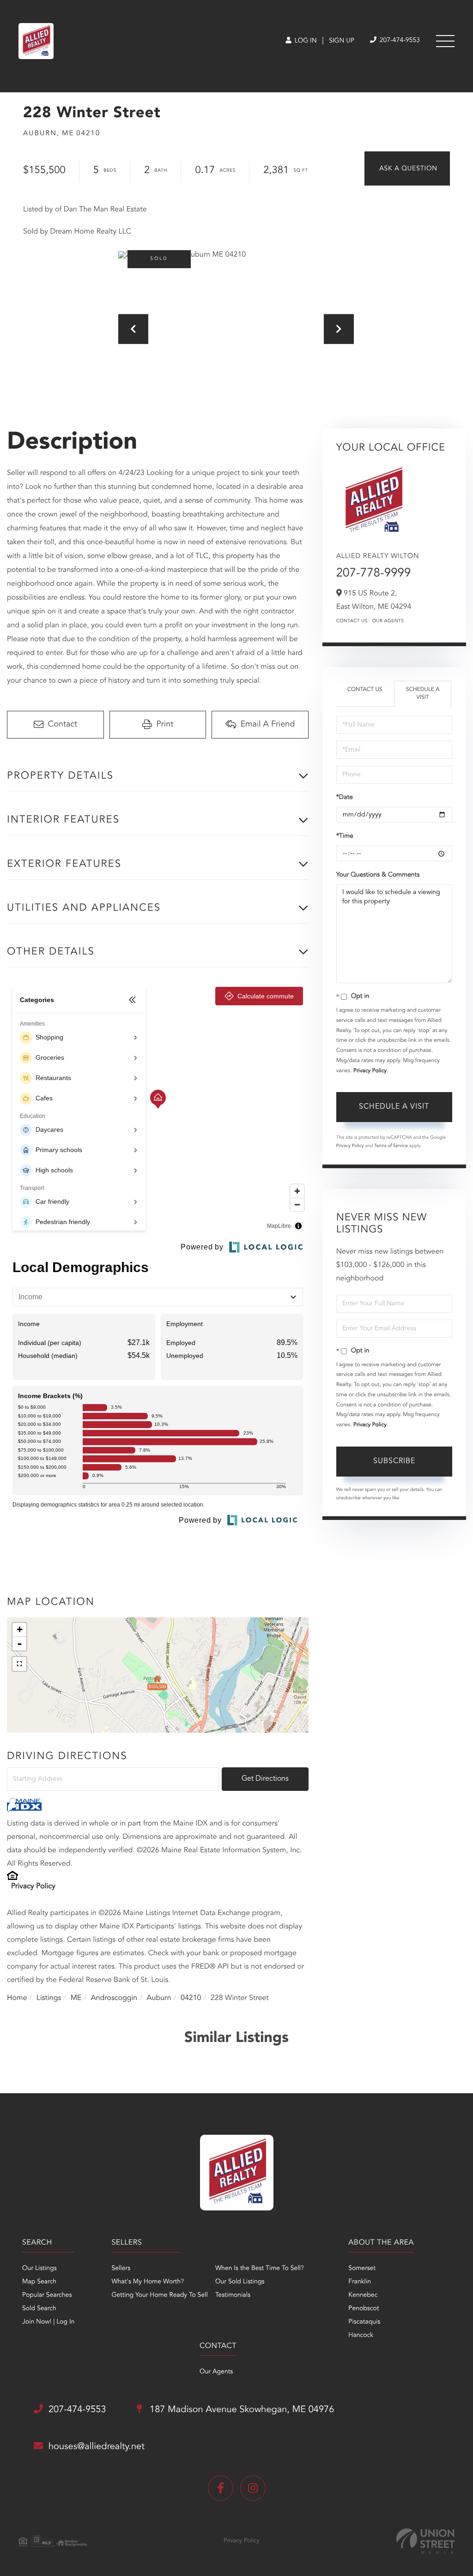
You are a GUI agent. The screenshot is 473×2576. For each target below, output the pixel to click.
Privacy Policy (33, 1886)
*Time (345, 836)
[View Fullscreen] (19, 1664)
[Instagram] (253, 2488)
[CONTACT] (407, 168)
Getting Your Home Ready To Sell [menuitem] (159, 2295)
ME (76, 1998)
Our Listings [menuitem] (39, 2269)
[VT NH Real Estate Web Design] (425, 2541)
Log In (305, 41)
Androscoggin (114, 1998)
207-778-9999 (374, 574)
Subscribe (394, 1461)
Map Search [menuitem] (39, 2282)
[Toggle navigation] (445, 41)
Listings (49, 1998)
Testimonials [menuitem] (233, 2295)
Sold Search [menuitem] (39, 2309)
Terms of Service (391, 1146)
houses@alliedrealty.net (97, 2447)
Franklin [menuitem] (360, 2282)
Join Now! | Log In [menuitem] (48, 2322)
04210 (191, 1998)
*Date (345, 798)
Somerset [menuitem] (362, 2269)
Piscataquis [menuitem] (364, 2322)
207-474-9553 (399, 41)
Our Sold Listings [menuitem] (240, 2282)
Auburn (159, 1998)
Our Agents (388, 621)
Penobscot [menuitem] (364, 2309)
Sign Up (342, 41)
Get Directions (265, 1779)
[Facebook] (221, 2488)
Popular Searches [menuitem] (47, 2295)
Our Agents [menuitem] (216, 2372)
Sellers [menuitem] (121, 2269)
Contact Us (352, 621)
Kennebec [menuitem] (363, 2295)
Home (17, 1998)
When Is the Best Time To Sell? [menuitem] (260, 2269)
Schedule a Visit (423, 694)
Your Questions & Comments (378, 875)
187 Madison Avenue (241, 2410)
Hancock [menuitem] (361, 2336)
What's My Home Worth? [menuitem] (148, 2282)
